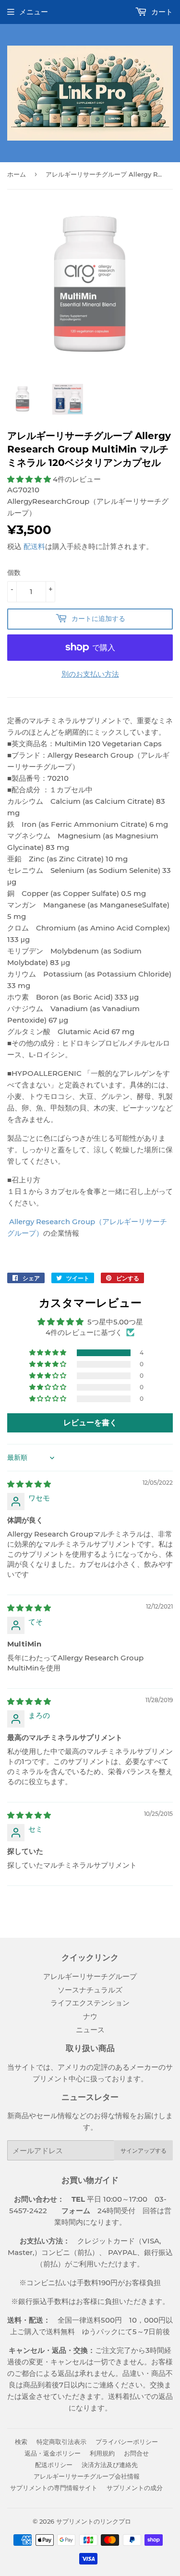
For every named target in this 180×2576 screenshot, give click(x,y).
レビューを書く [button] (90, 1423)
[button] (30, 479)
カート (161, 12)
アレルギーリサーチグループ (90, 1976)
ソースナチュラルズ (90, 1990)
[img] (29, 1484)
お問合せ (136, 2453)
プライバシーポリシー (127, 2442)
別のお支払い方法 (90, 674)
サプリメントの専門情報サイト (54, 2488)
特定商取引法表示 (61, 2442)
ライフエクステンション (90, 2003)
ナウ (90, 2016)
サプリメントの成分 (135, 2488)
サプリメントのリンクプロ (94, 2521)
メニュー (34, 12)
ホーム (17, 174)
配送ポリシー (54, 2465)
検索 (21, 2442)
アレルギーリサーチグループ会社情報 (87, 2476)
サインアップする (144, 2151)
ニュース (90, 2030)
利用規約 (102, 2453)
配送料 (34, 546)
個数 (14, 572)
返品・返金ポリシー (53, 2453)
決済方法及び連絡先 (110, 2465)
